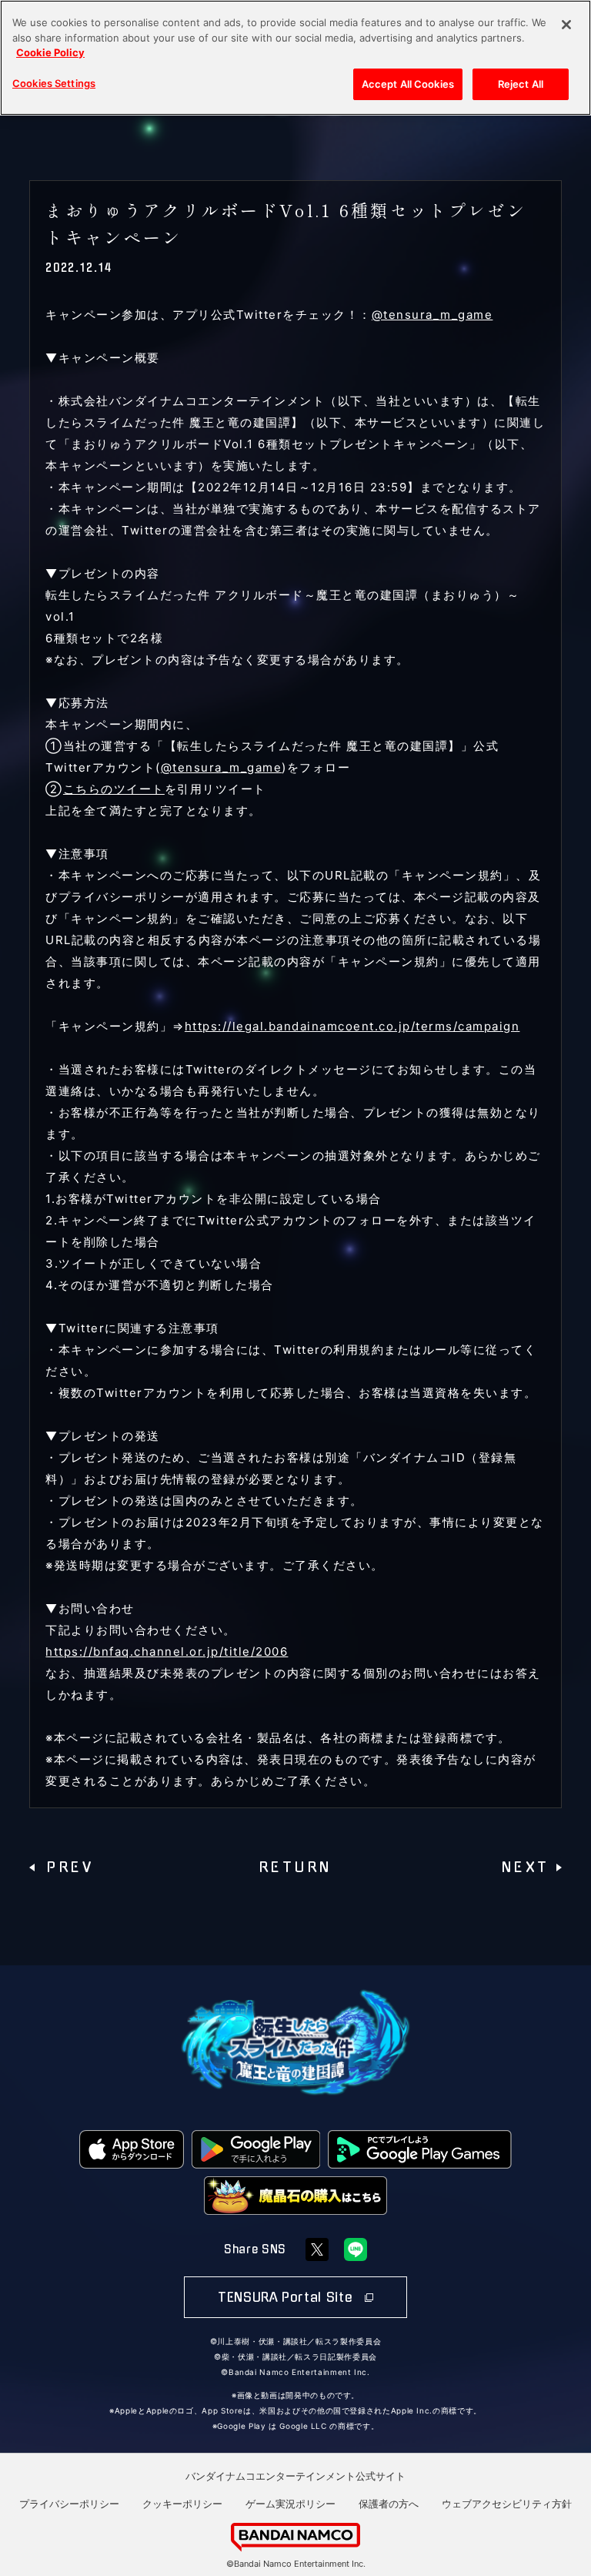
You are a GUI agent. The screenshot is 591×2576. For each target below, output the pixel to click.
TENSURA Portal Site (287, 2297)
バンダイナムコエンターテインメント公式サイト (295, 2476)
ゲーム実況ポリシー (290, 2504)
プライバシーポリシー (69, 2504)
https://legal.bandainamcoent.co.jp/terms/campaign (352, 1026)
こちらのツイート (114, 789)
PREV (70, 1868)
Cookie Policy (50, 52)
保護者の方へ (389, 2504)
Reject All (521, 84)
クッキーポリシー (182, 2504)
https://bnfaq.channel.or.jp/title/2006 (167, 1651)
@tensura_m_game (432, 315)
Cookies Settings (54, 83)
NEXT (526, 1868)
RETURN (296, 1868)
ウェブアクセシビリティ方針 (507, 2504)
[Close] (566, 25)
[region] (295, 58)
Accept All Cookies (408, 84)
